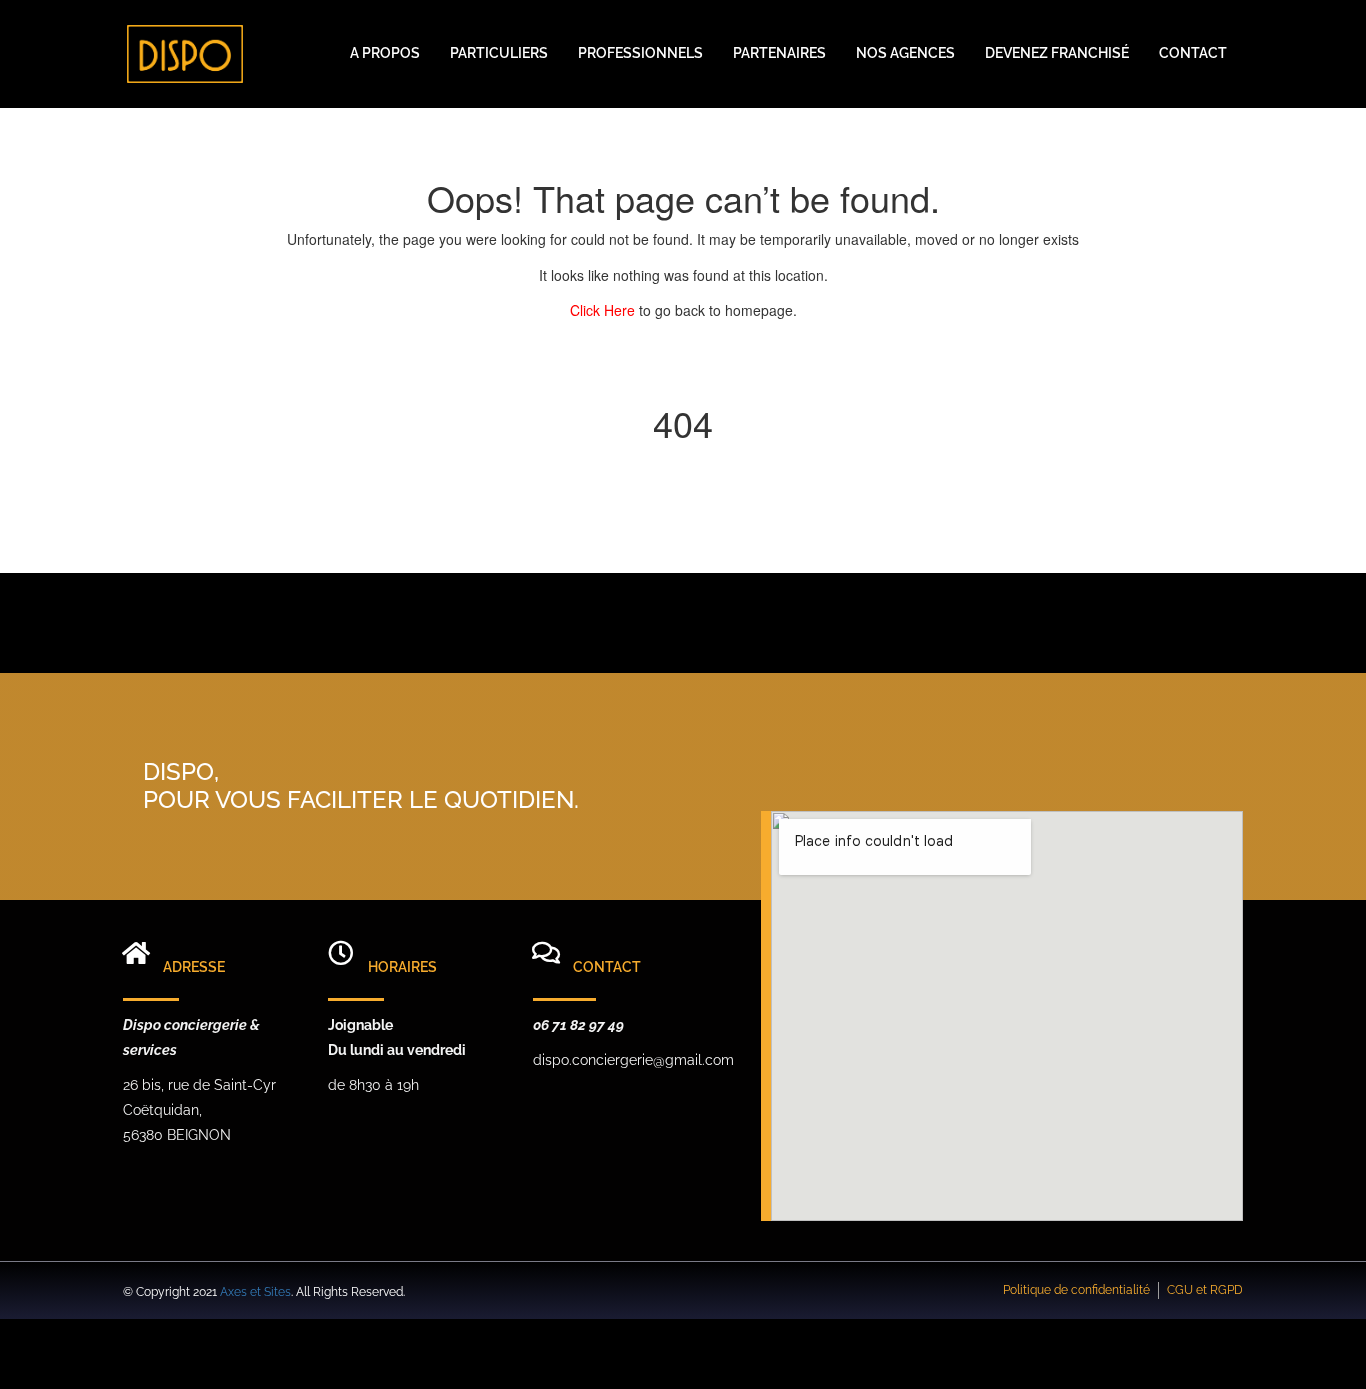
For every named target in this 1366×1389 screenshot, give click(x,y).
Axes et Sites (255, 1292)
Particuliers (499, 53)
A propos (385, 53)
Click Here (604, 310)
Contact (1193, 53)
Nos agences (905, 53)
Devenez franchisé (1057, 53)
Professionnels (640, 53)
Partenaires (779, 53)
